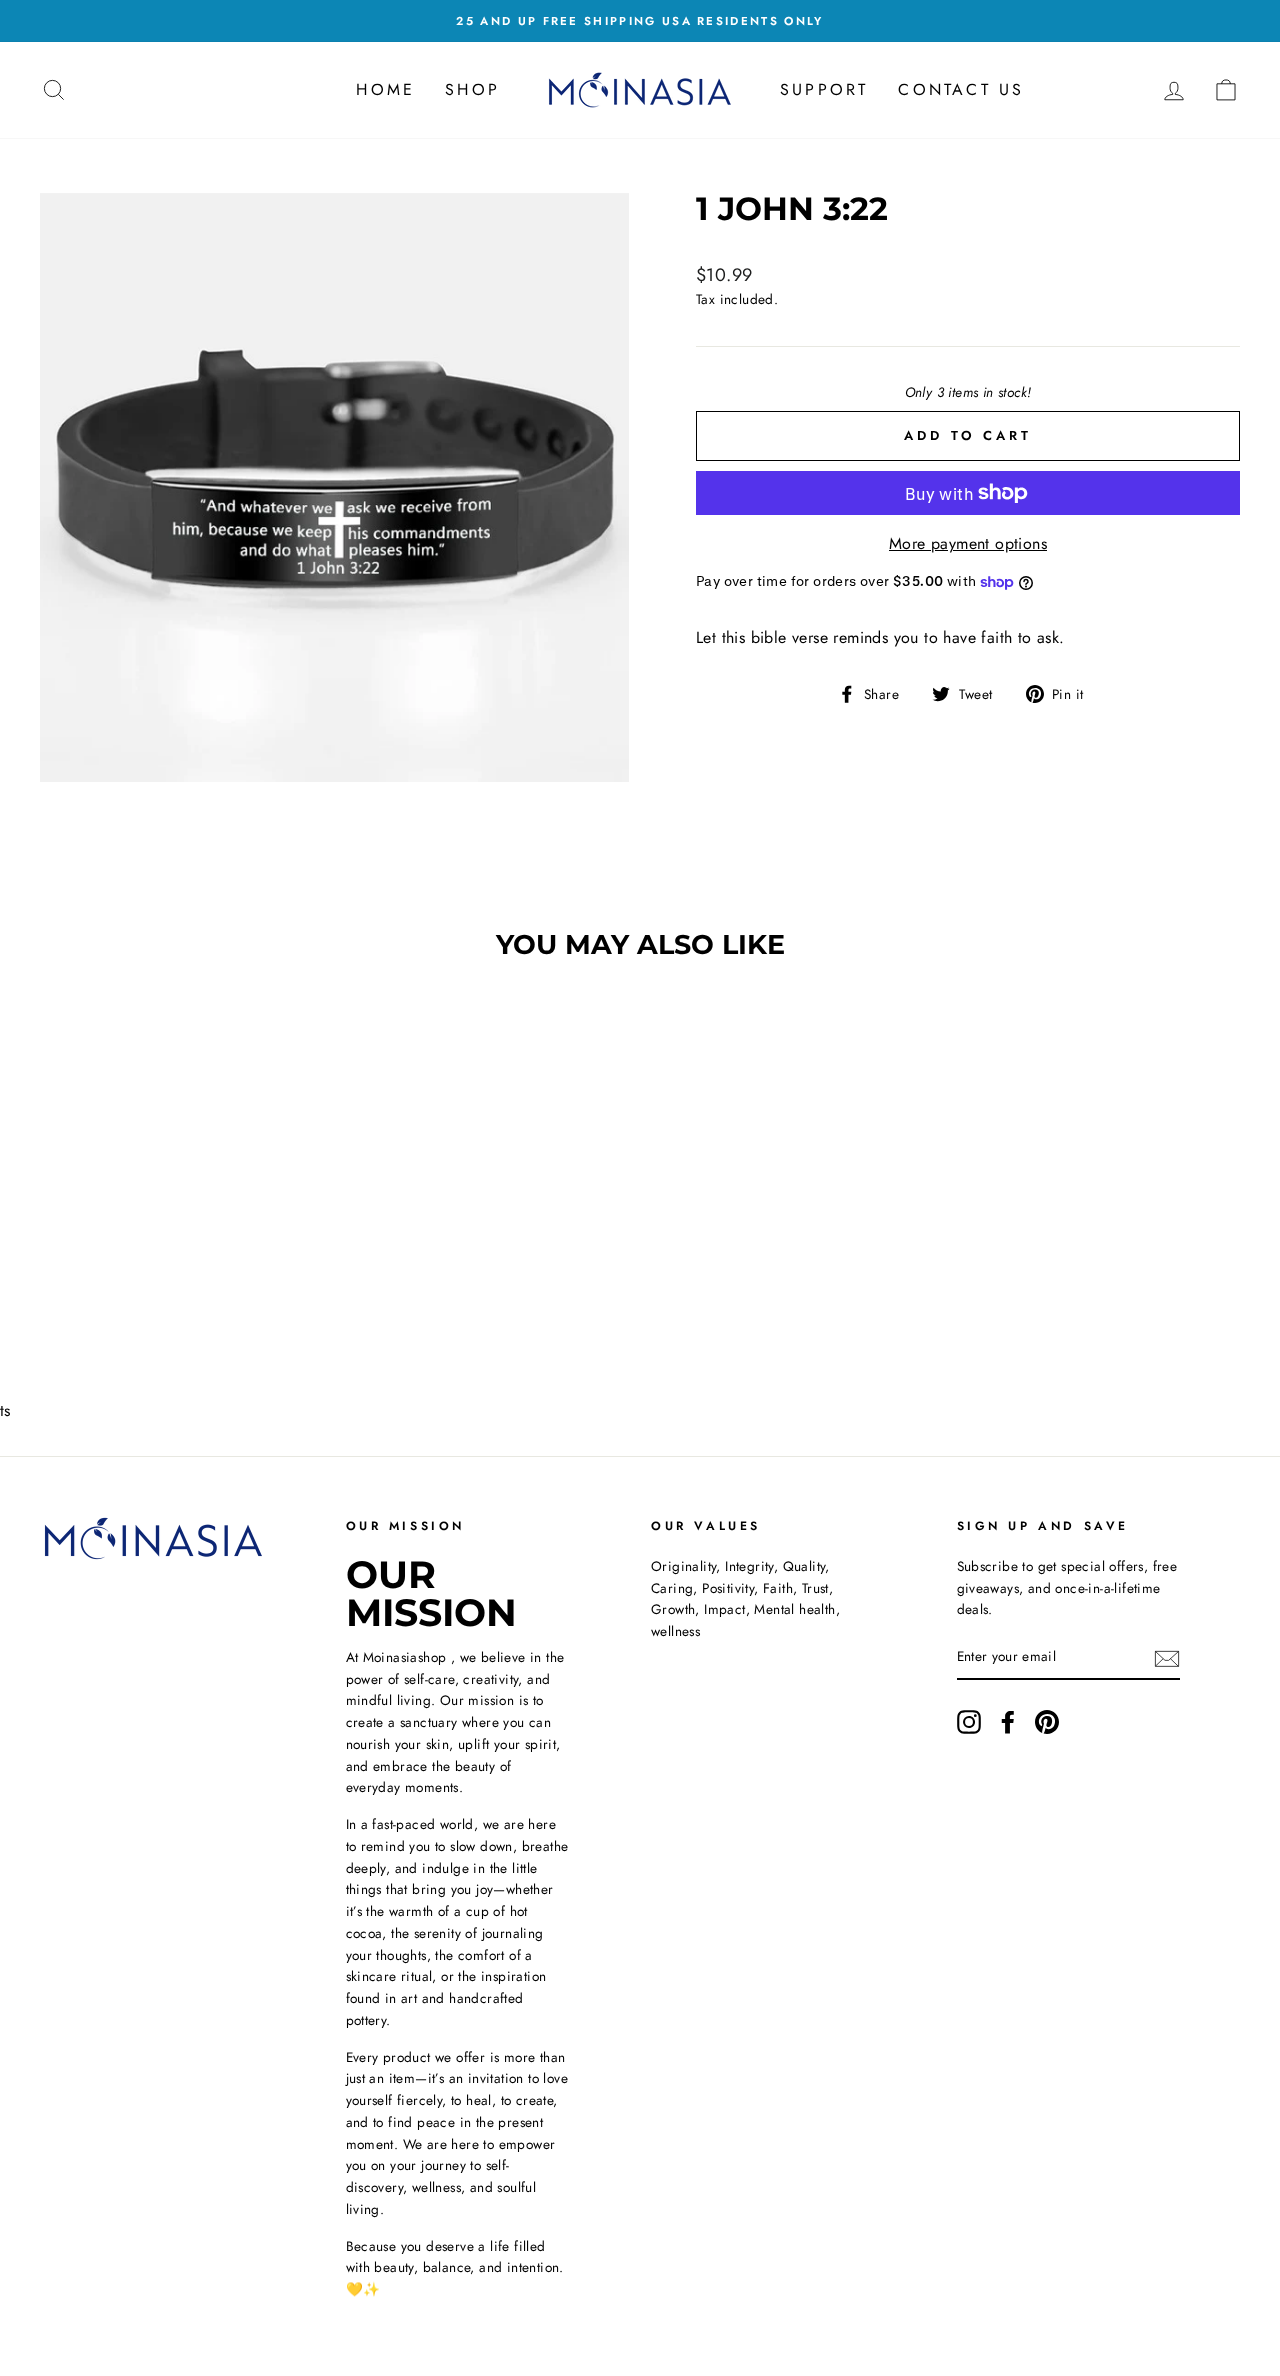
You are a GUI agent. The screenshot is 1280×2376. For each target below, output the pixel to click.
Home (385, 89)
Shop (472, 89)
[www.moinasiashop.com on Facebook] (1008, 1722)
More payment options (968, 543)
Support (824, 89)
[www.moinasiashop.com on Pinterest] (1047, 1722)
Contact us (961, 89)
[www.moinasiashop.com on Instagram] (969, 1722)
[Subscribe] (1167, 1658)
